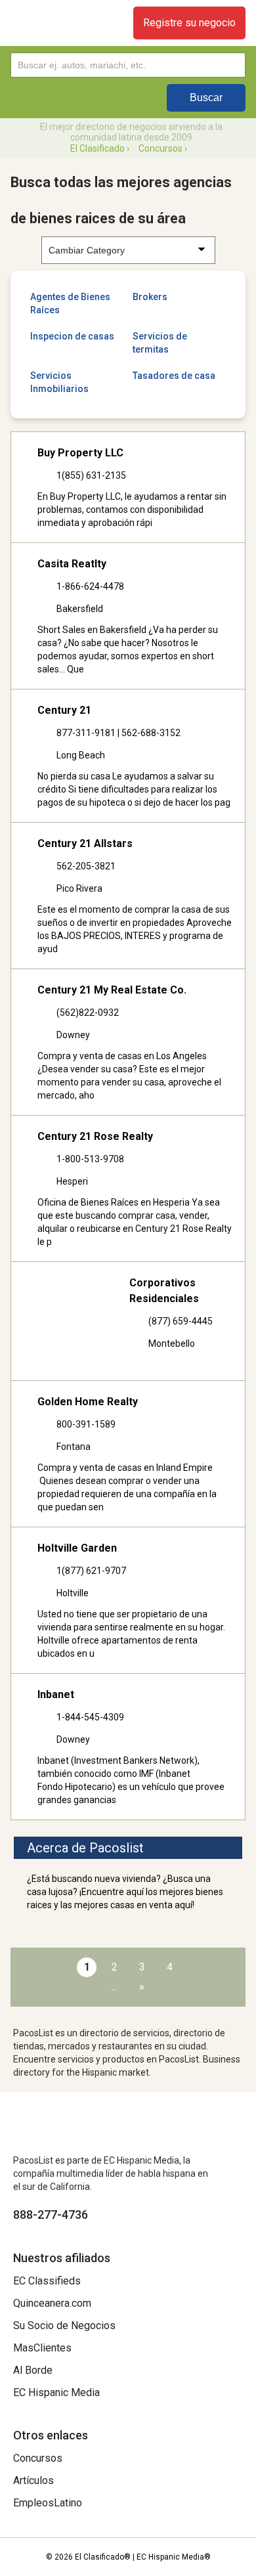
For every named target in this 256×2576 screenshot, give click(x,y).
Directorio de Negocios (53, 23)
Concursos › (163, 148)
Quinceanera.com (52, 2303)
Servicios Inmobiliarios (59, 382)
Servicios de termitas (160, 343)
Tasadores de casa (174, 376)
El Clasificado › (100, 148)
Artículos (33, 2480)
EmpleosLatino (48, 2503)
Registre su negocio (189, 23)
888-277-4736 (51, 2215)
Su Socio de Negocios (64, 2325)
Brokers (150, 297)
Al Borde (33, 2370)
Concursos (38, 2458)
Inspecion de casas (72, 336)
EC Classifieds (47, 2281)
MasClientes (42, 2348)
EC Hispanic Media (56, 2392)
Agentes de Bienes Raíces (70, 303)
